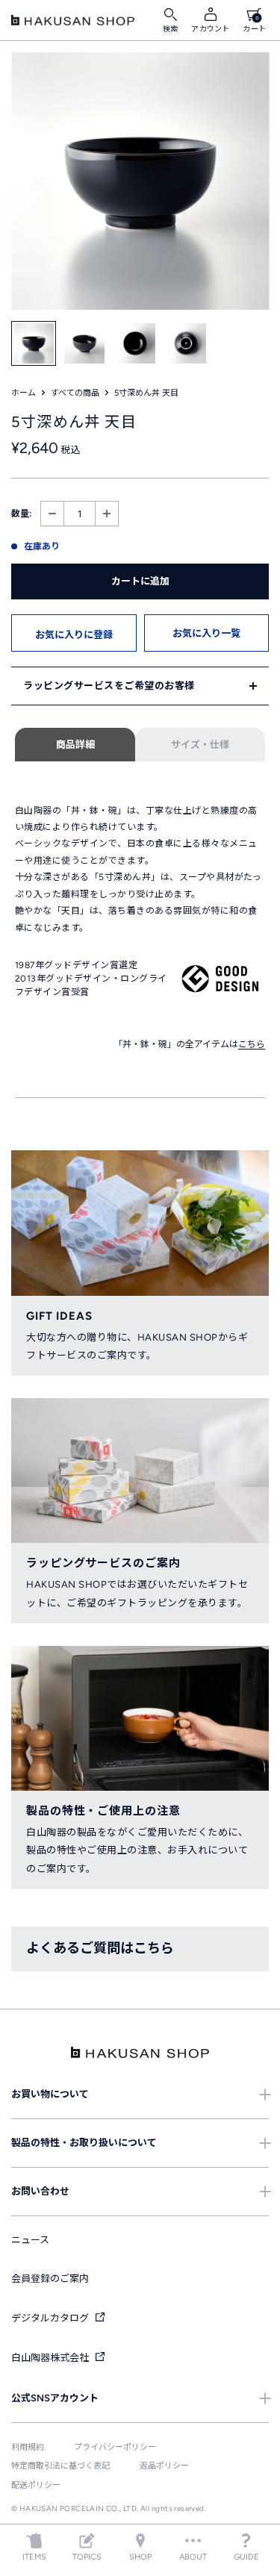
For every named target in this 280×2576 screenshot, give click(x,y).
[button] (74, 633)
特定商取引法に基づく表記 (60, 2466)
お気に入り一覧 (206, 633)
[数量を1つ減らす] (52, 514)
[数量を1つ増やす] (107, 514)
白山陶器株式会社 (51, 2358)
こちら (252, 1044)
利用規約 (28, 2447)
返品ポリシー (164, 2466)
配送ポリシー (36, 2485)
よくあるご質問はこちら (100, 1948)
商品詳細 (75, 745)
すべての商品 (75, 393)
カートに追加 (140, 581)
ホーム (24, 393)
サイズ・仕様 (200, 745)
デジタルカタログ (51, 2318)
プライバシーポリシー (115, 2447)
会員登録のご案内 (50, 2279)
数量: (21, 514)
